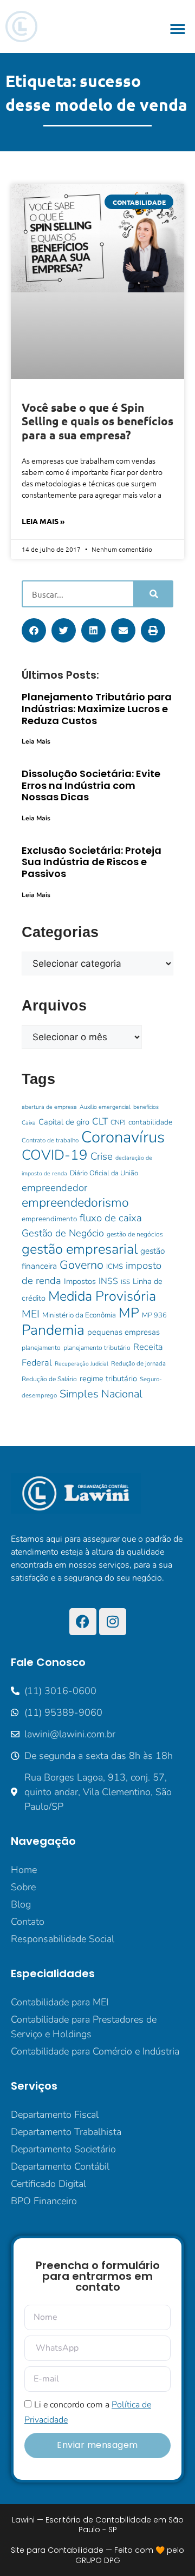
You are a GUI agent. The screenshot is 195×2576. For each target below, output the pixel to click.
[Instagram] (113, 1622)
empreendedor (54, 1188)
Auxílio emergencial (105, 1107)
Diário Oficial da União (104, 1173)
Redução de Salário (49, 1379)
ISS (125, 1282)
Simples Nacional (101, 1394)
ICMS (115, 1266)
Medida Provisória (102, 1296)
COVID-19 (55, 1155)
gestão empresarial (80, 1249)
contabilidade (150, 1122)
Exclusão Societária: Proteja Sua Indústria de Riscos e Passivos (92, 862)
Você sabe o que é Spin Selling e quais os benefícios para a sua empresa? (97, 421)
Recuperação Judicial (82, 1364)
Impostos (80, 1281)
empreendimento (49, 1219)
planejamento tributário (97, 1348)
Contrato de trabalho (50, 1140)
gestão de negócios (135, 1234)
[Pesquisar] (153, 594)
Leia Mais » (43, 521)
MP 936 (154, 1315)
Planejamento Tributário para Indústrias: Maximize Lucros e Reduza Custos (97, 708)
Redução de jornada (138, 1363)
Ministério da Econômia (79, 1315)
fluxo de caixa (111, 1218)
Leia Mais (36, 741)
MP (129, 1313)
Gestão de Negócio (63, 1233)
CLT (100, 1121)
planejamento (41, 1348)
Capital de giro (64, 1122)
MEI (31, 1314)
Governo (82, 1265)
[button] (177, 29)
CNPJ (118, 1122)
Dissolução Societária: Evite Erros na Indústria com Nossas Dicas (91, 785)
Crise (102, 1156)
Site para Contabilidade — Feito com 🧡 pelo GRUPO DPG (97, 2555)
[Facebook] (83, 1622)
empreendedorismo (75, 1203)
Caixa (29, 1123)
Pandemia (53, 1330)
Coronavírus (123, 1137)
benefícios (146, 1107)
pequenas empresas (123, 1332)
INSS (108, 1281)
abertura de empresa (49, 1107)
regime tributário (108, 1379)
